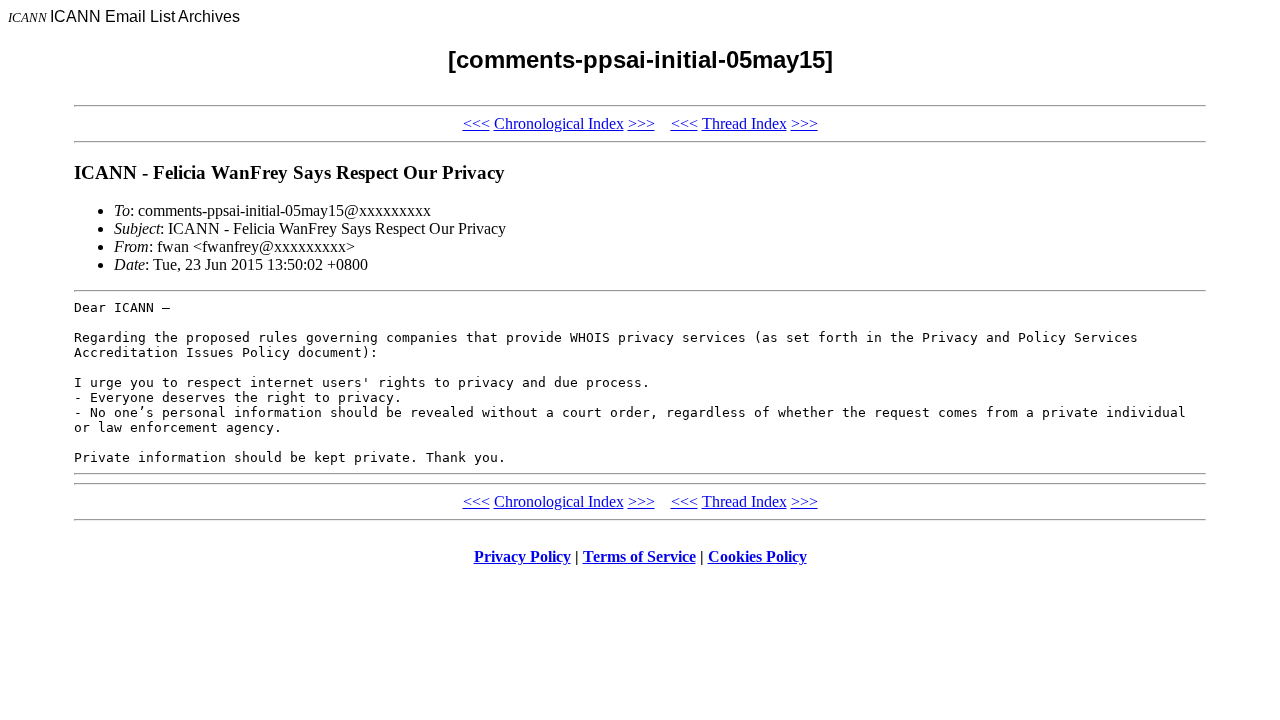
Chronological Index (559, 123)
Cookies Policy (757, 556)
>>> (641, 123)
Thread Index (744, 123)
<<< (476, 123)
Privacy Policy (522, 556)
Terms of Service (639, 556)
